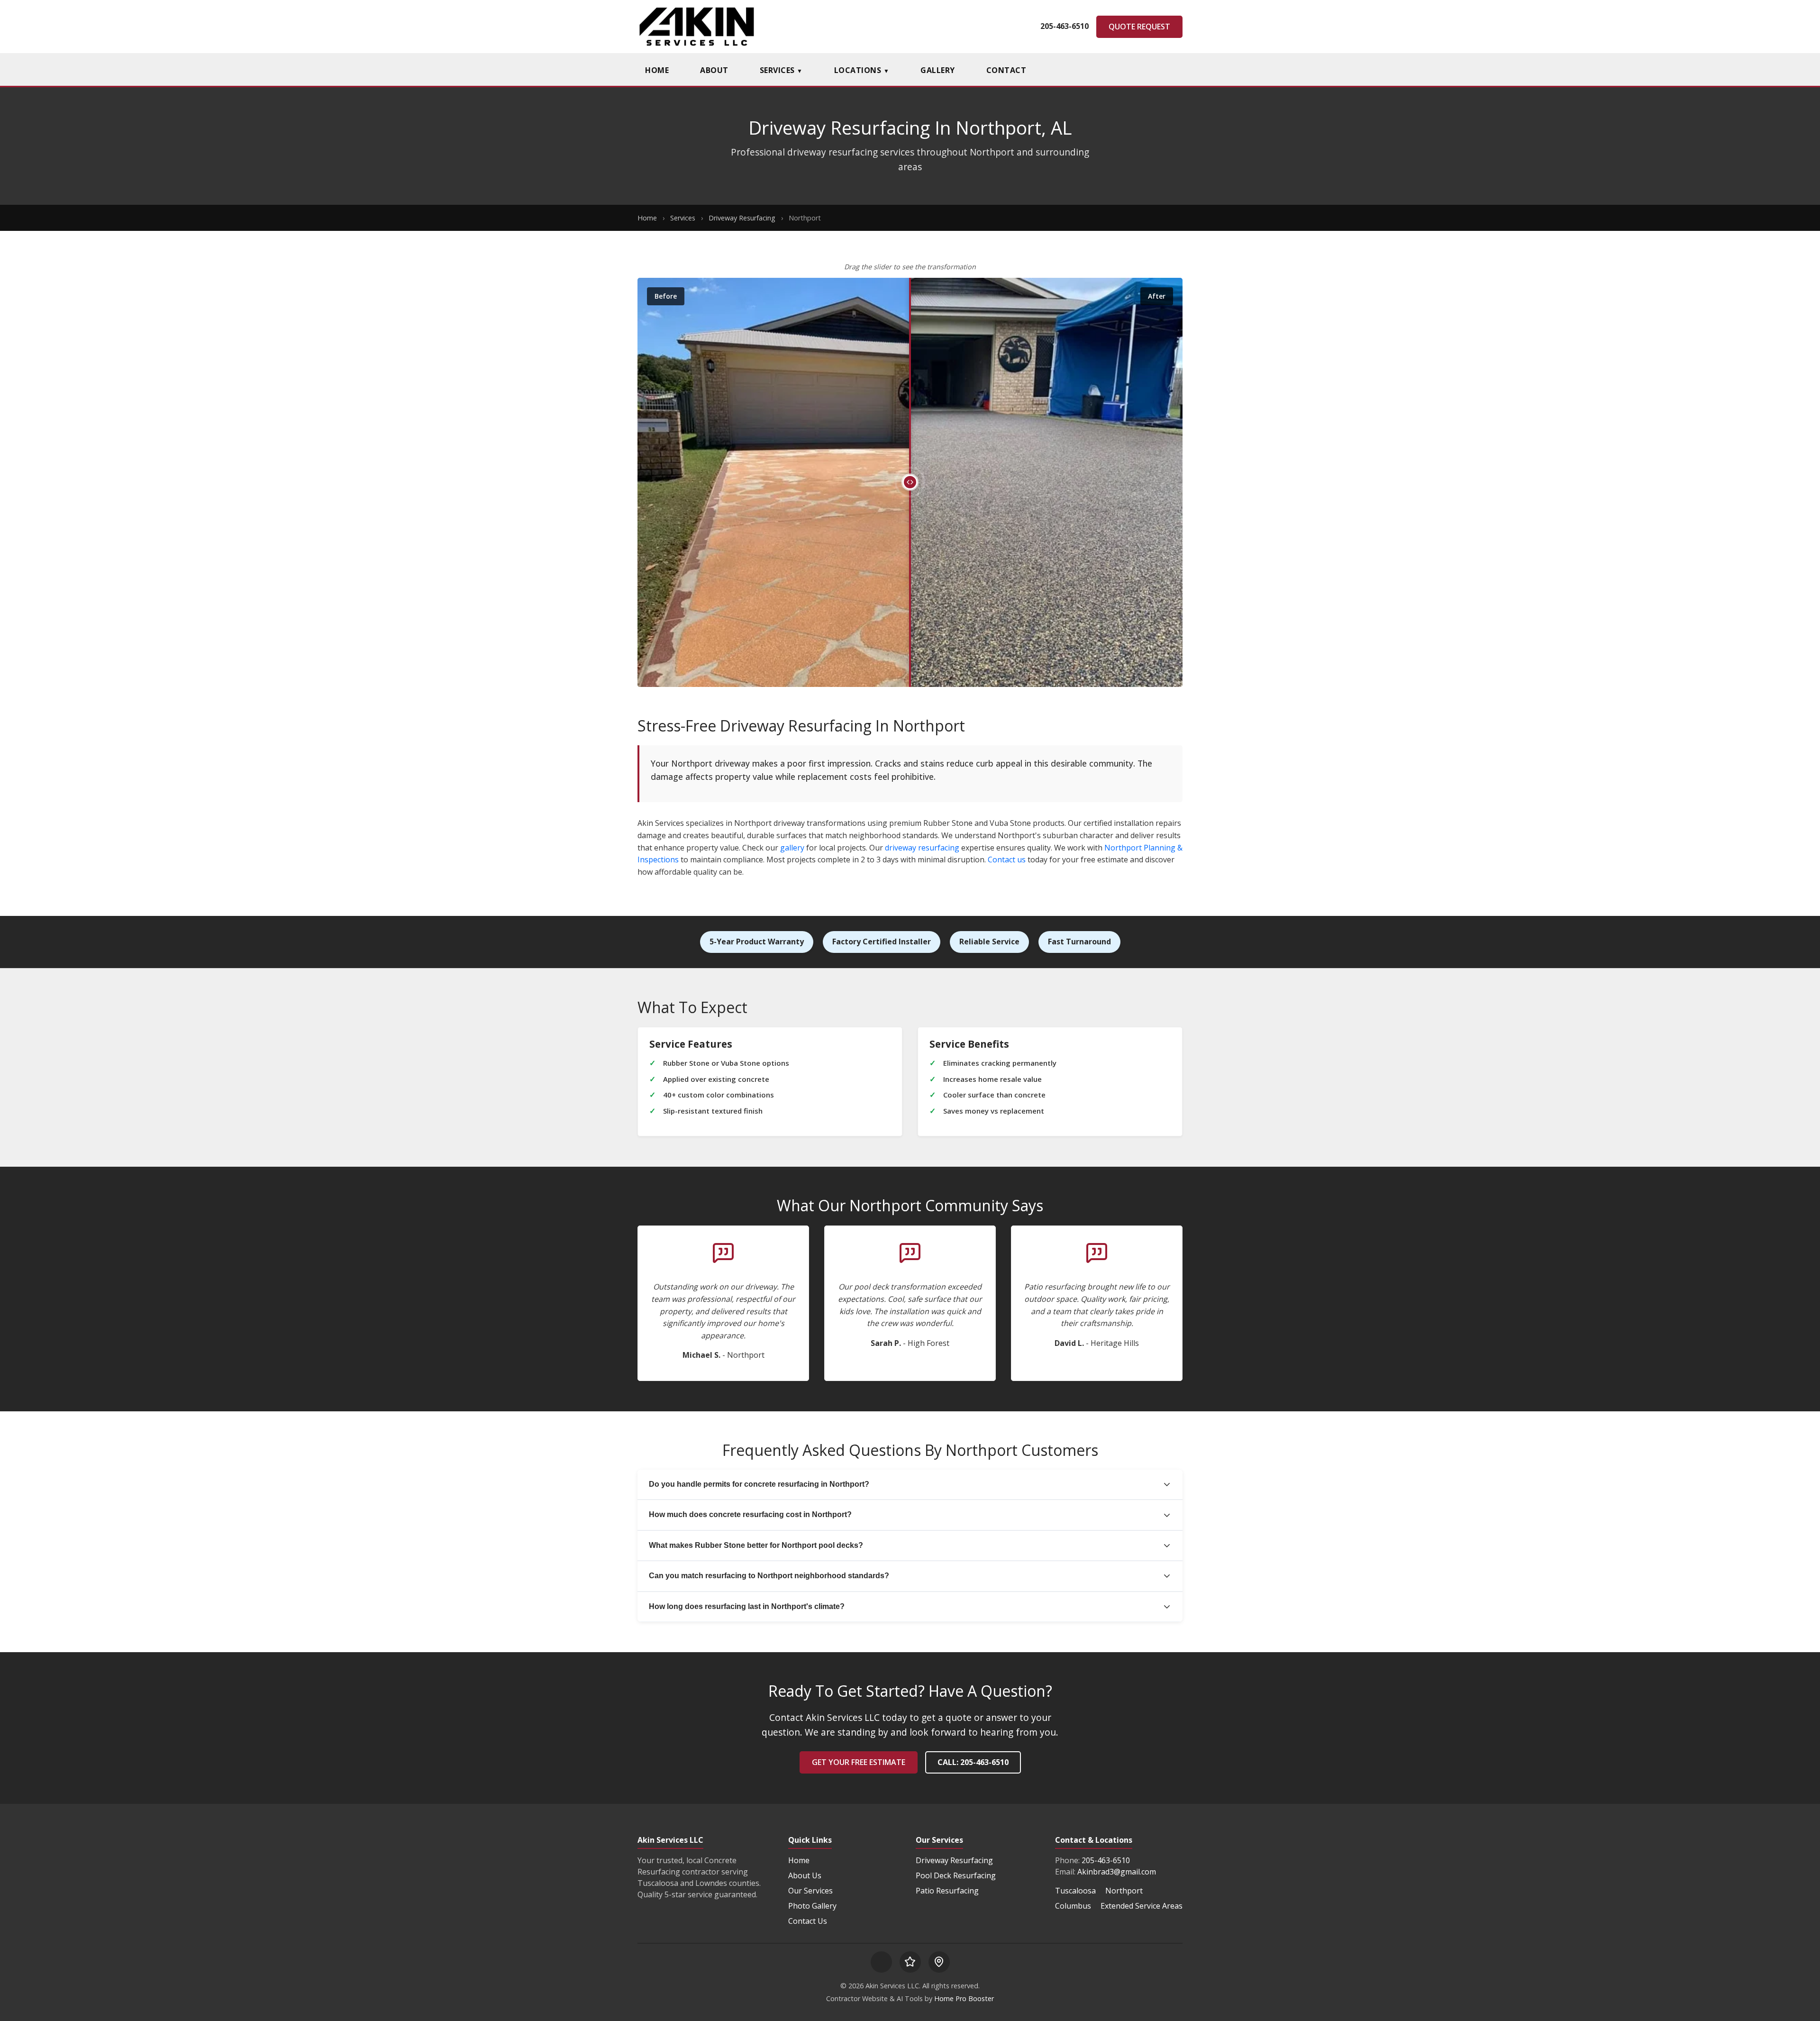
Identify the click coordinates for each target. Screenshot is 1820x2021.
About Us (805, 1875)
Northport (1124, 1891)
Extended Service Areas (1142, 1906)
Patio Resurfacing (947, 1891)
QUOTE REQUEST (1139, 27)
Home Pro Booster (964, 1998)
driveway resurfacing (922, 848)
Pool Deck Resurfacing (956, 1875)
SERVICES (781, 70)
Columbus (1073, 1906)
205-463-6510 (1065, 26)
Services (683, 218)
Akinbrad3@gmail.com (1117, 1872)
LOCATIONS (862, 70)
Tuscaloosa (1075, 1891)
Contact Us (808, 1921)
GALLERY (938, 70)
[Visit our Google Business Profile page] (939, 1962)
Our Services (810, 1891)
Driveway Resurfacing (742, 218)
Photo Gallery (812, 1906)
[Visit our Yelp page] (910, 1962)
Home (647, 218)
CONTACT (1006, 70)
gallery (792, 848)
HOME (657, 70)
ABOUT (714, 70)
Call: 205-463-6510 (973, 1762)
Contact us (1007, 860)
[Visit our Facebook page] (881, 1962)
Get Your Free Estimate (859, 1762)
